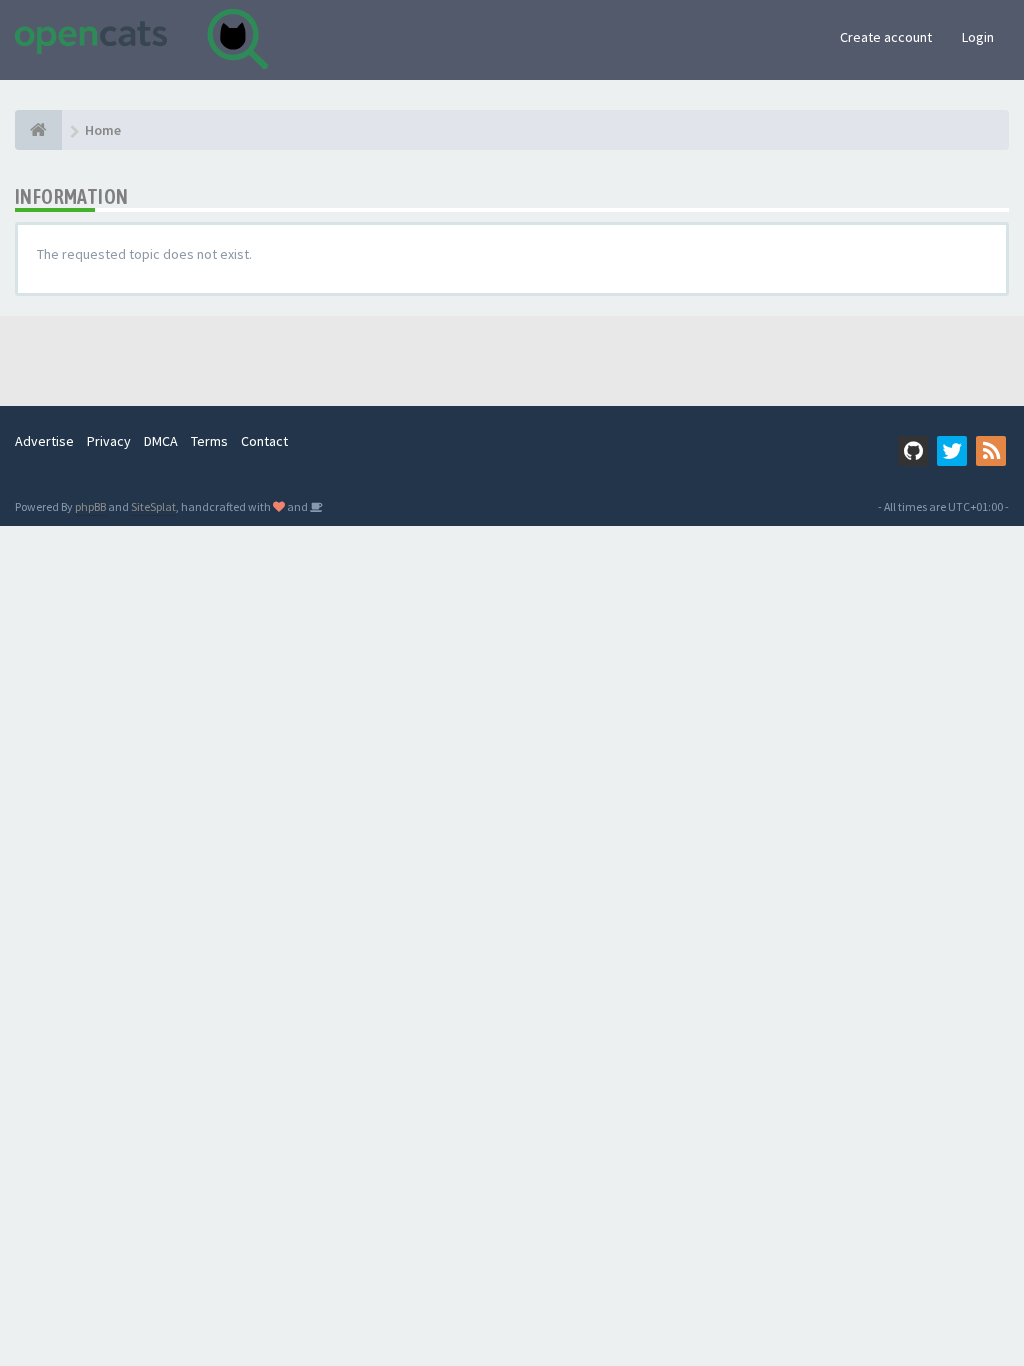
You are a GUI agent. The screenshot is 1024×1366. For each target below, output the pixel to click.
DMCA (161, 441)
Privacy (109, 441)
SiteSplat (153, 506)
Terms (209, 441)
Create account (886, 37)
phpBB (90, 506)
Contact (264, 441)
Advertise (44, 441)
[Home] (38, 130)
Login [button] (978, 37)
